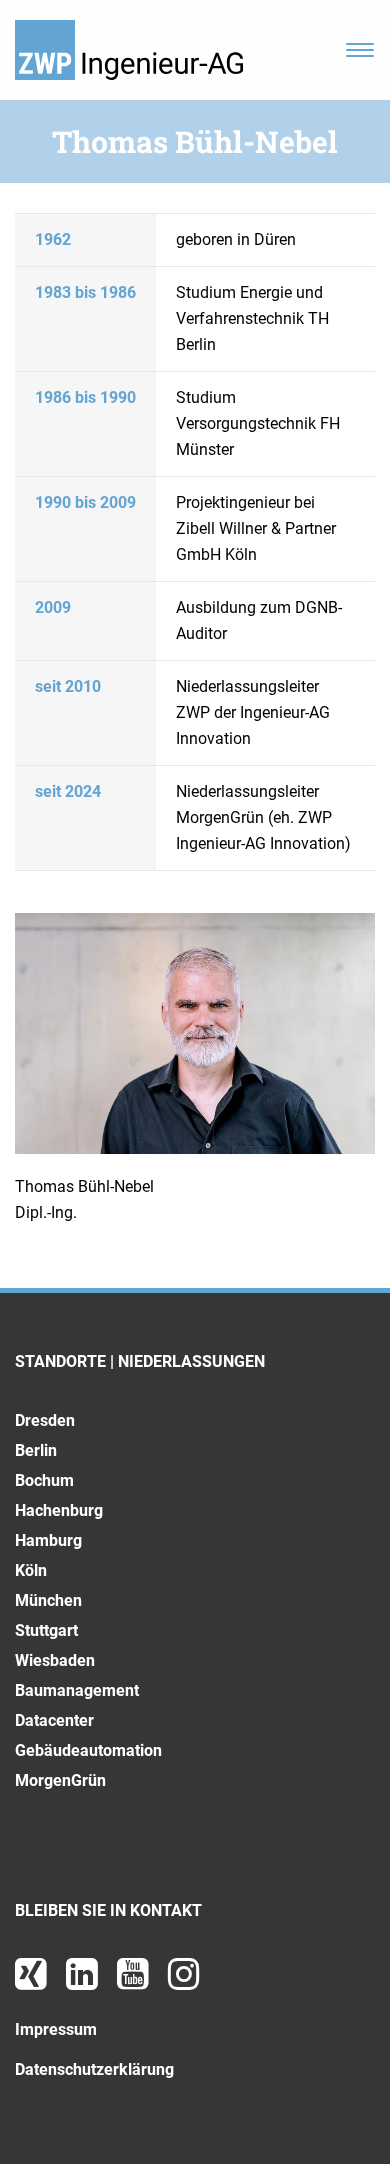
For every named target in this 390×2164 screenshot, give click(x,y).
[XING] (33, 1981)
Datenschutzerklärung (94, 2069)
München (48, 1600)
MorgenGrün (60, 1780)
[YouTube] (135, 1981)
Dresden (45, 1420)
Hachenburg (59, 1510)
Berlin (36, 1450)
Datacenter (54, 1720)
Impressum (56, 2029)
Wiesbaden (55, 1660)
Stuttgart (46, 1630)
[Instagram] (184, 1981)
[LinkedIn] (84, 1981)
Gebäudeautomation (88, 1750)
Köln (31, 1570)
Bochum (44, 1480)
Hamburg (48, 1540)
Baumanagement (77, 1690)
